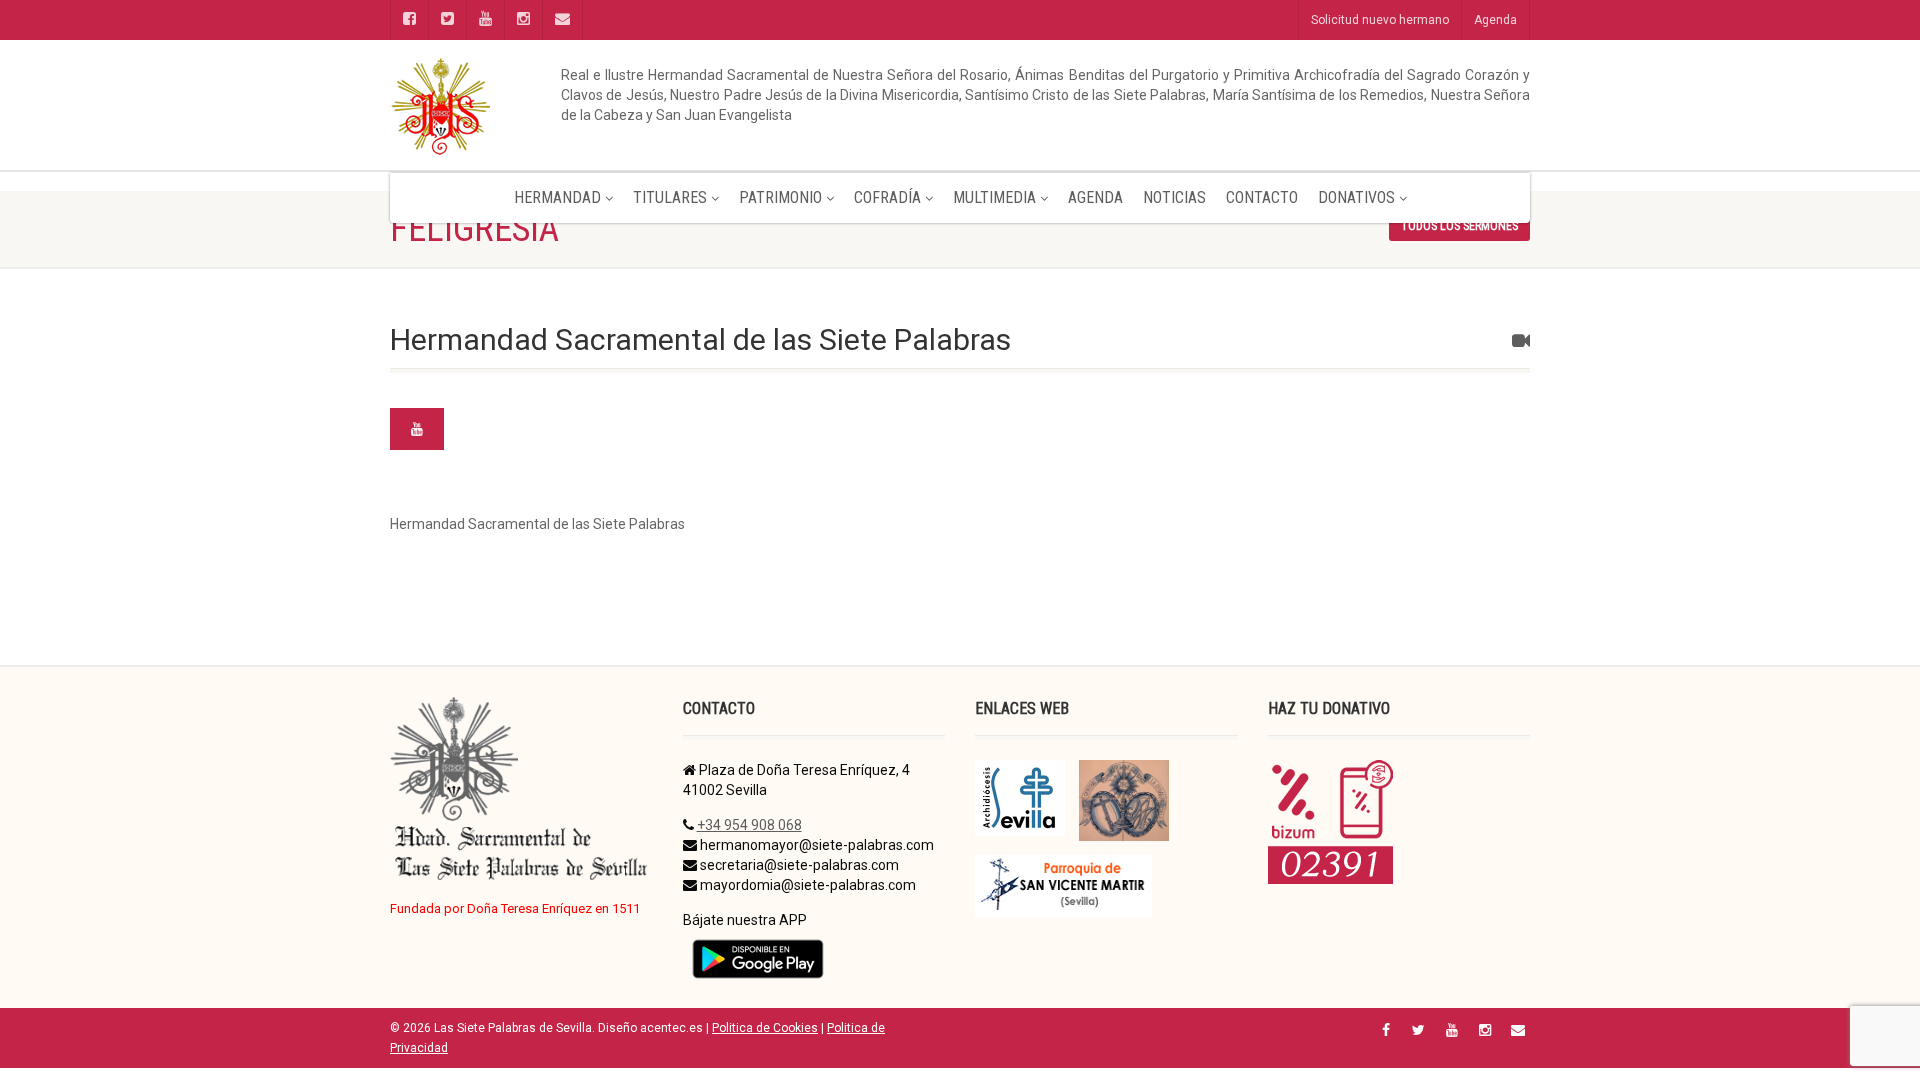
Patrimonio (780, 197)
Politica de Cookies (765, 1028)
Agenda (1495, 20)
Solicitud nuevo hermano (1380, 20)
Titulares (670, 197)
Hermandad (557, 197)
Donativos (1356, 197)
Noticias (1174, 197)
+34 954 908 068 (749, 825)
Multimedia (994, 197)
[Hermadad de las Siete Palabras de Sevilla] (570, 105)
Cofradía (887, 197)
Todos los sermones (1459, 226)
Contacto (1262, 197)
